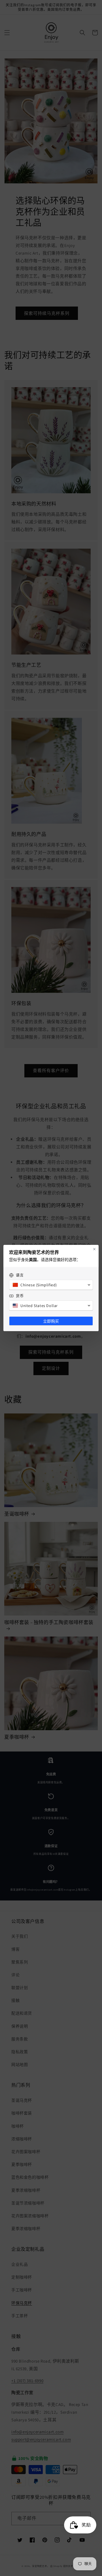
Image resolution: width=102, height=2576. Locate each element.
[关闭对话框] (94, 1249)
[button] (51, 1285)
